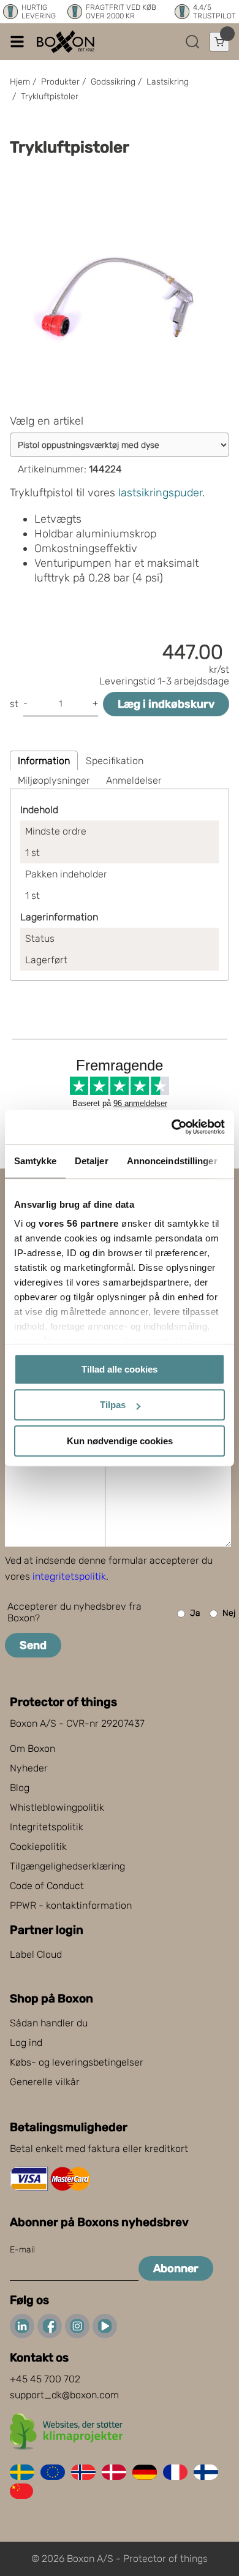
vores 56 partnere (79, 1223)
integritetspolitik (69, 1576)
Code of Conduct (47, 1886)
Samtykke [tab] (35, 1161)
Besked (32, 1405)
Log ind (26, 2043)
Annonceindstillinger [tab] (172, 1161)
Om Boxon (32, 1748)
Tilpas (113, 1405)
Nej (229, 1613)
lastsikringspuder (160, 493)
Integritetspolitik (47, 1827)
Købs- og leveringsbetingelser (77, 2062)
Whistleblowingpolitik (57, 1807)
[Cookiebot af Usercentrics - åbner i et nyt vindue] (172, 1127)
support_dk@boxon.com (64, 2395)
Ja (195, 1613)
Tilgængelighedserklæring (67, 1866)
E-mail (22, 2250)
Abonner (176, 2268)
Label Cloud (36, 1954)
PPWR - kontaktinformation (71, 1905)
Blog (20, 1788)
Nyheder (29, 1768)
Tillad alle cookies (120, 1369)
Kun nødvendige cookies (120, 1441)
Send (33, 1645)
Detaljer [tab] (92, 1161)
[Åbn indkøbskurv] (219, 42)
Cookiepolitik (38, 1847)
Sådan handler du (49, 2023)
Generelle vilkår (45, 2082)
